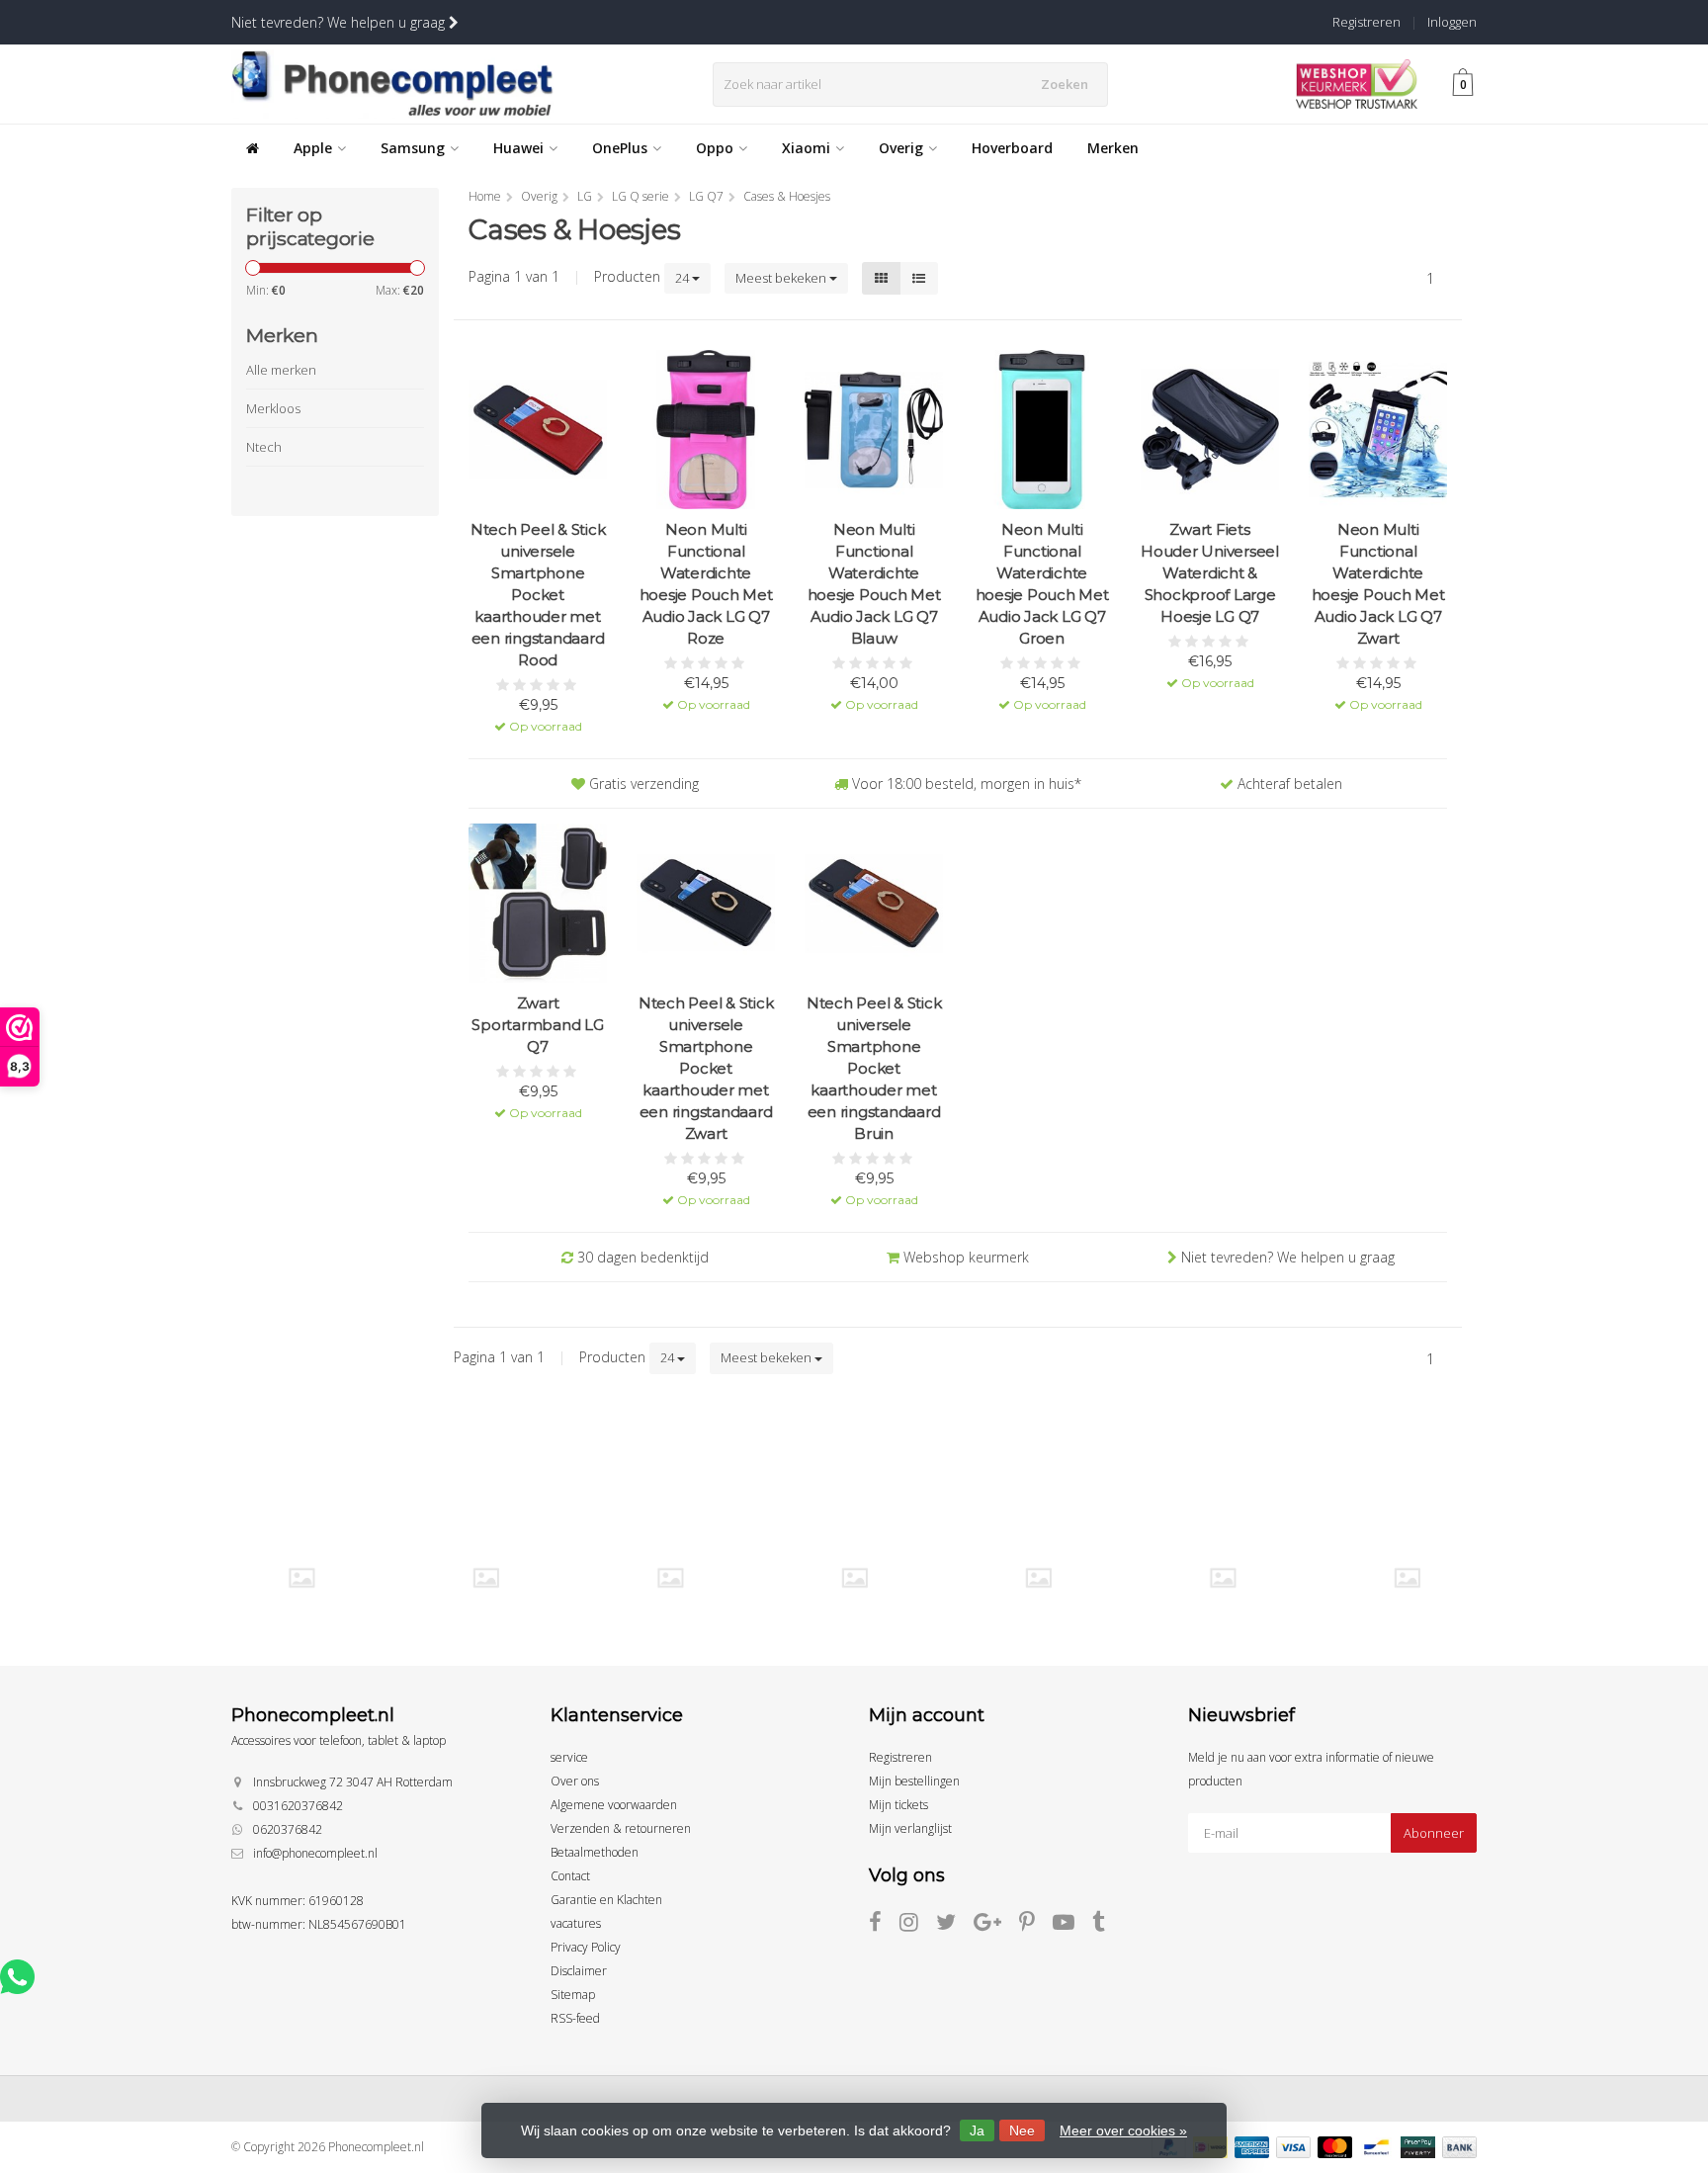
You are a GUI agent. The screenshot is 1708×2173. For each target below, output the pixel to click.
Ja (977, 2130)
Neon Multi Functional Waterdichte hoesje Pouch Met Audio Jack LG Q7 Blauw (874, 584)
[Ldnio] (670, 1577)
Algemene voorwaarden (614, 1805)
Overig (901, 148)
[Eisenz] (486, 1577)
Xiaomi (806, 148)
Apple (313, 148)
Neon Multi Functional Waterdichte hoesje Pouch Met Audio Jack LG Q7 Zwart (1378, 584)
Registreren (1366, 22)
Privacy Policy (586, 1947)
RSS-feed (575, 2018)
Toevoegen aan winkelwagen (538, 713)
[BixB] (301, 1577)
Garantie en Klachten (606, 1900)
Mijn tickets (898, 1805)
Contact (570, 1876)
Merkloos (273, 408)
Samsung (413, 148)
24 (683, 278)
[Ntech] (1038, 1577)
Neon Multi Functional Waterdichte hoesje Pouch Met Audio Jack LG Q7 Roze (706, 584)
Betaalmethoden (595, 1852)
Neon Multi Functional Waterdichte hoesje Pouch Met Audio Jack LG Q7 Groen (1042, 584)
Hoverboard (1012, 148)
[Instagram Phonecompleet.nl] (918, 1925)
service (569, 1757)
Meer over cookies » (1123, 2130)
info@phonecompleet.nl (315, 1853)
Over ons (575, 1781)
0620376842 (288, 1829)
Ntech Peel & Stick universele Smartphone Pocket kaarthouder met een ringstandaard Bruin (874, 1068)
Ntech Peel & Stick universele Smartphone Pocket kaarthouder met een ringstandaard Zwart (706, 1068)
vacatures (576, 1923)
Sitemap (573, 1995)
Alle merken (281, 370)
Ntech (264, 447)
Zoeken (1065, 84)
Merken (1113, 148)
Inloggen (1452, 22)
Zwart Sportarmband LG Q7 (537, 1025)
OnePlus (620, 148)
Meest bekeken (782, 278)
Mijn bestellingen (914, 1781)
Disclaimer (579, 1971)
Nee (1022, 2130)
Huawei (518, 148)
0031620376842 (298, 1806)
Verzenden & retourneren (621, 1828)
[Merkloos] (854, 1577)
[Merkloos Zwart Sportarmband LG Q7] (538, 903)
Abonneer (1434, 1833)
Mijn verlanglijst (910, 1828)
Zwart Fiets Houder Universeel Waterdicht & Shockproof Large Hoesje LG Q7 (1210, 573)
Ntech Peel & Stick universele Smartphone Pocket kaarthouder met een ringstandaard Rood (538, 595)
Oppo (715, 148)
